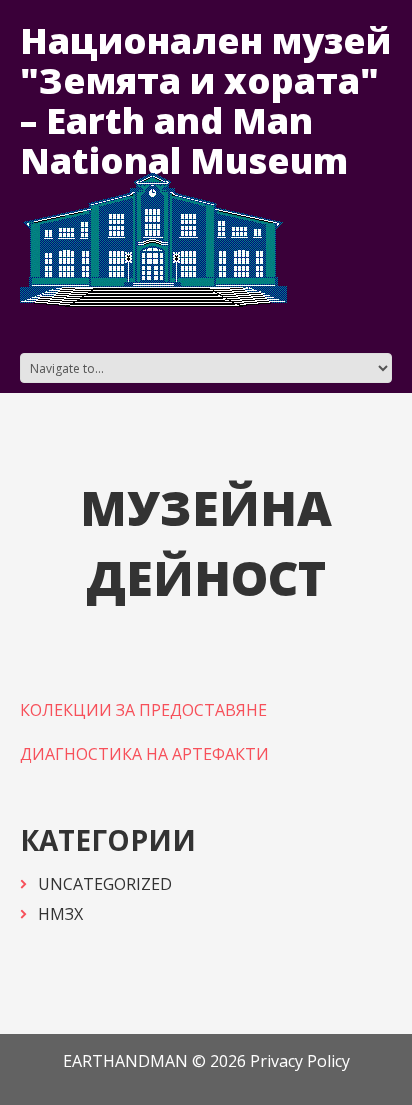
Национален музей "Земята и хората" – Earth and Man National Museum (205, 100)
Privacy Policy (300, 1061)
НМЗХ (60, 914)
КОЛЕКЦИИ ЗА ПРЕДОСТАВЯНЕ (143, 710)
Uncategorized (105, 884)
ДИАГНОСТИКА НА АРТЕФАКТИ (144, 754)
